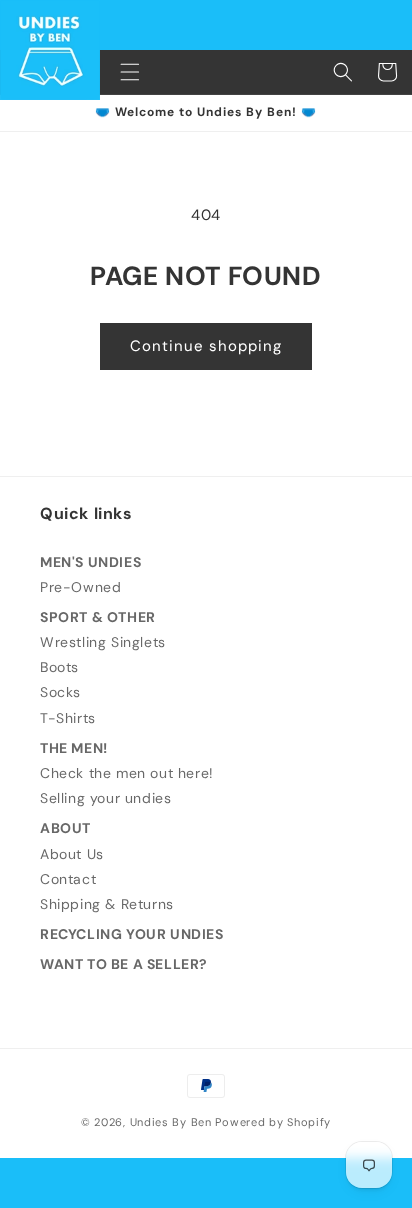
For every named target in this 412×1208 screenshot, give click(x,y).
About (65, 828)
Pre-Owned (80, 587)
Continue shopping (206, 346)
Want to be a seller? (124, 964)
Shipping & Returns (107, 904)
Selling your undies (105, 798)
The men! (74, 748)
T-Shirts (68, 718)
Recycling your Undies (132, 934)
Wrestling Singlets (103, 642)
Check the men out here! (127, 773)
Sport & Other (98, 617)
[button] (130, 72)
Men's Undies (90, 562)
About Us (72, 854)
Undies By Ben (171, 1122)
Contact (68, 879)
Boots (59, 667)
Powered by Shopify (273, 1122)
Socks (60, 692)
